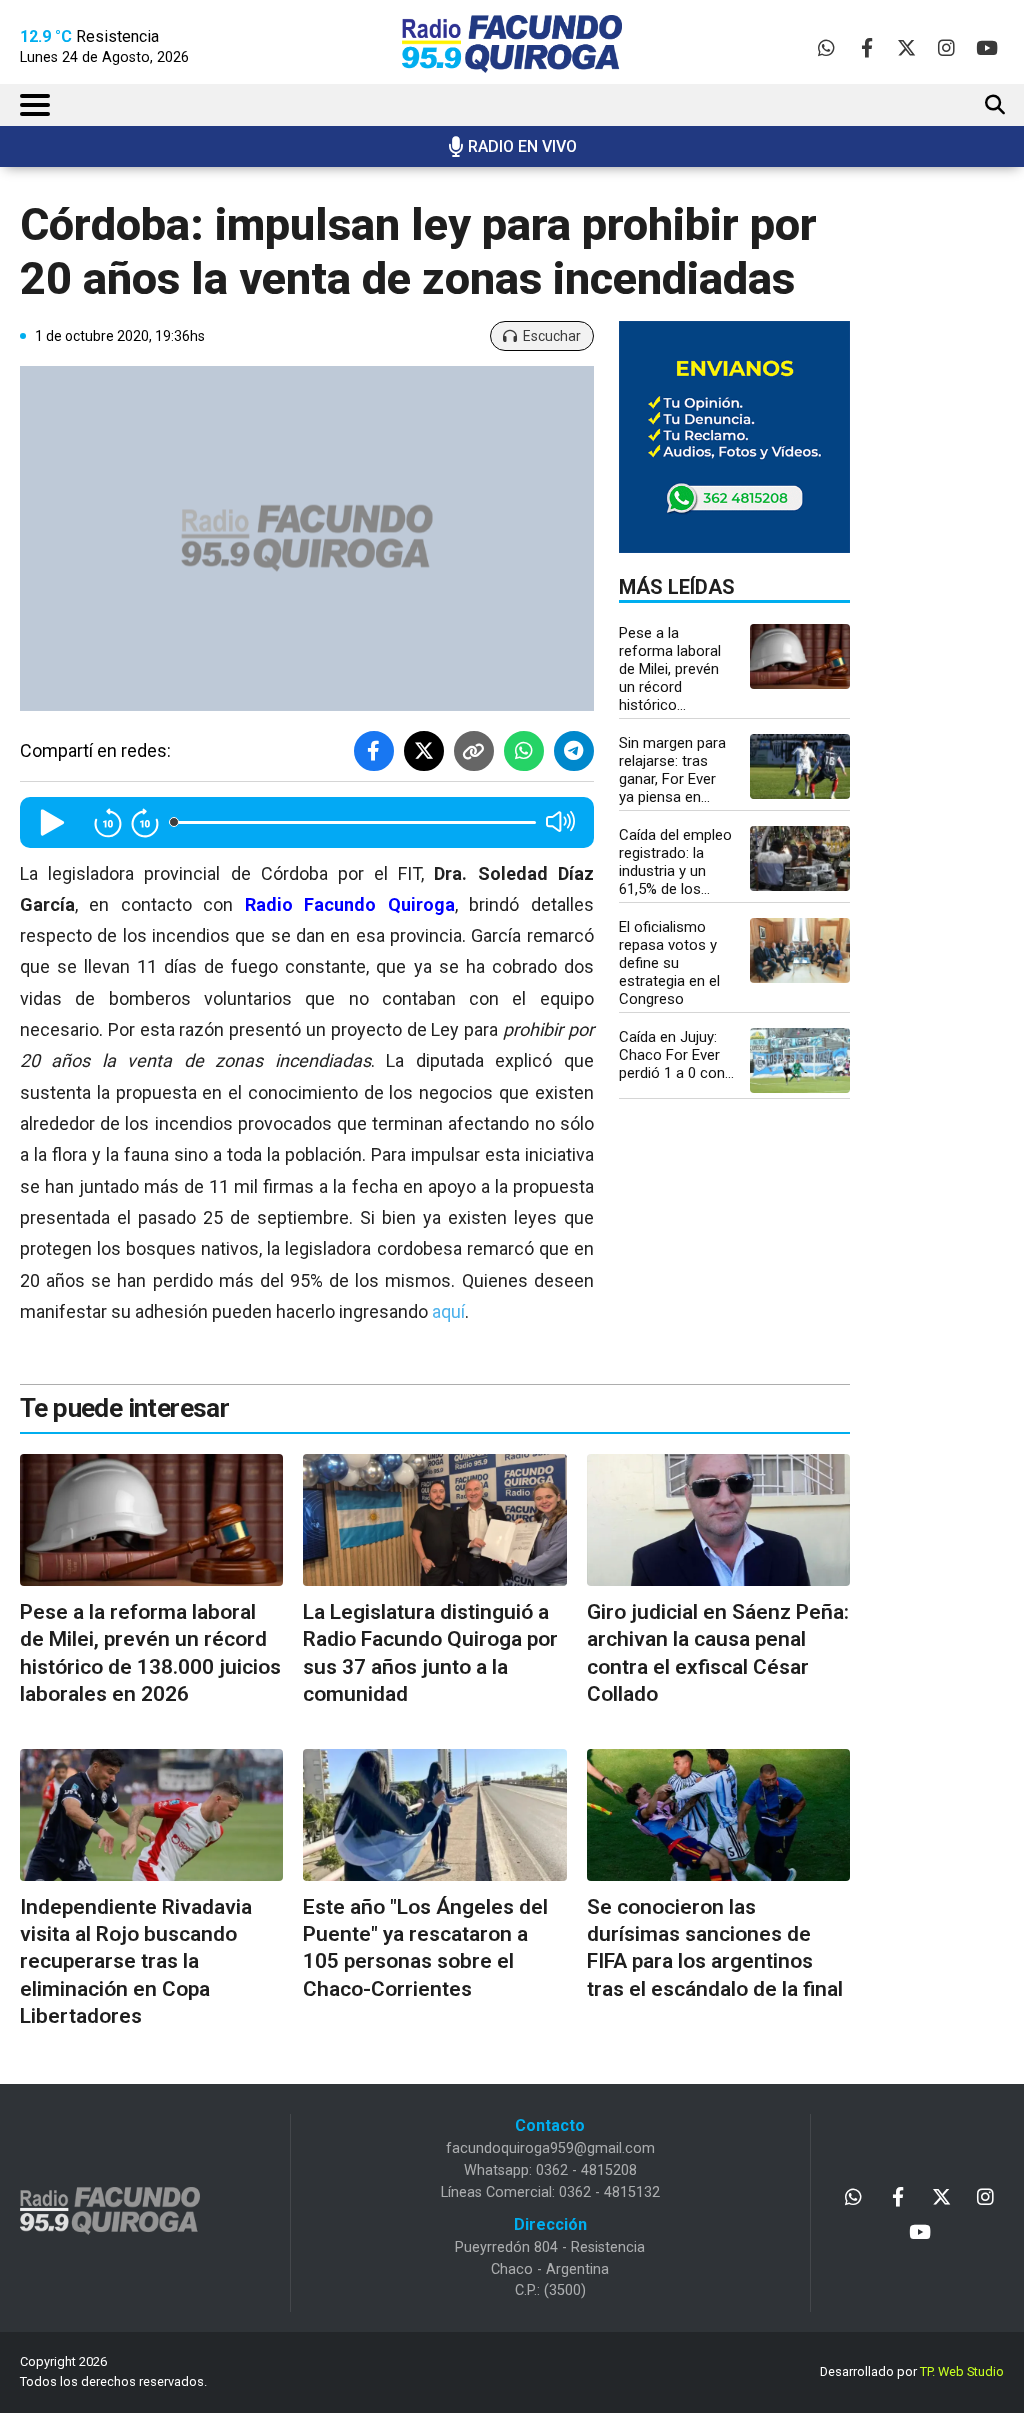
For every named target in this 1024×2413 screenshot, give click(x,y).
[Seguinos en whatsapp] (826, 47)
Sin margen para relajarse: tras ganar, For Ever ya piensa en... (672, 770)
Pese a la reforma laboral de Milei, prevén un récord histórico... (670, 669)
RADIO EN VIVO (522, 146)
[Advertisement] (956, 515)
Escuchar (552, 336)
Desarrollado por (912, 2371)
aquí (448, 1311)
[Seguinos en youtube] (986, 47)
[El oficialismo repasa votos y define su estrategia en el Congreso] (800, 950)
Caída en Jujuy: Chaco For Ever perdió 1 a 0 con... (676, 1055)
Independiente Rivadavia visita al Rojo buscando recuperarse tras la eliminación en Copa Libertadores (136, 1961)
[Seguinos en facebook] (866, 47)
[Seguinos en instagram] (946, 47)
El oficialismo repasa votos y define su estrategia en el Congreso (669, 963)
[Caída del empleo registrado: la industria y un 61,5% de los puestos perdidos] (800, 858)
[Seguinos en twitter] (906, 47)
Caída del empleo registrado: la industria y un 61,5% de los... (675, 862)
